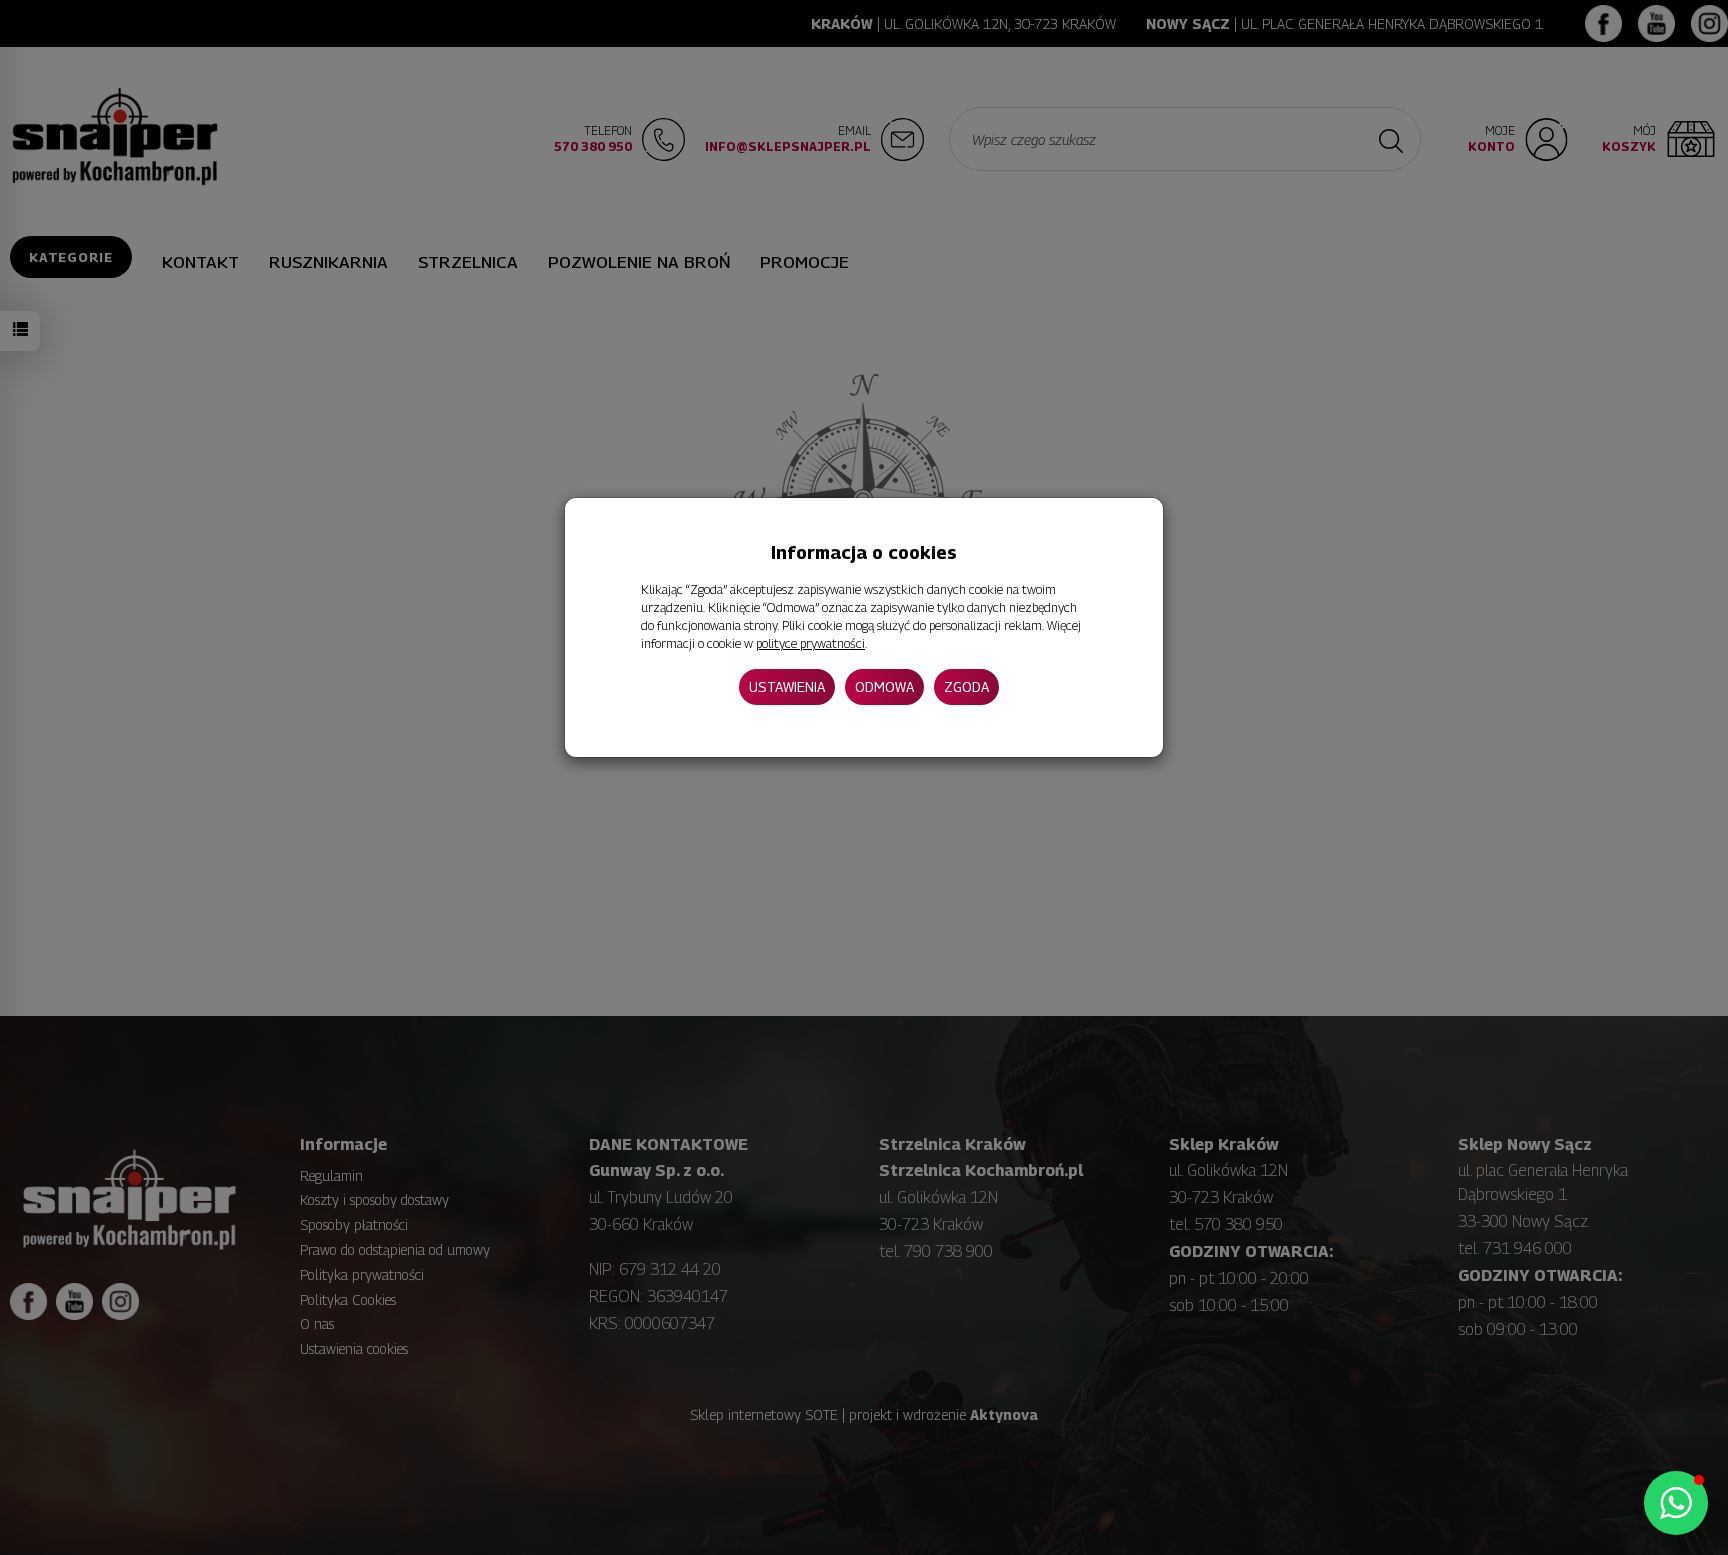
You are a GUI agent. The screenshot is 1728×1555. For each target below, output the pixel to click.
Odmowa (884, 685)
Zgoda (966, 685)
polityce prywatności (810, 643)
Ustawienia (787, 685)
